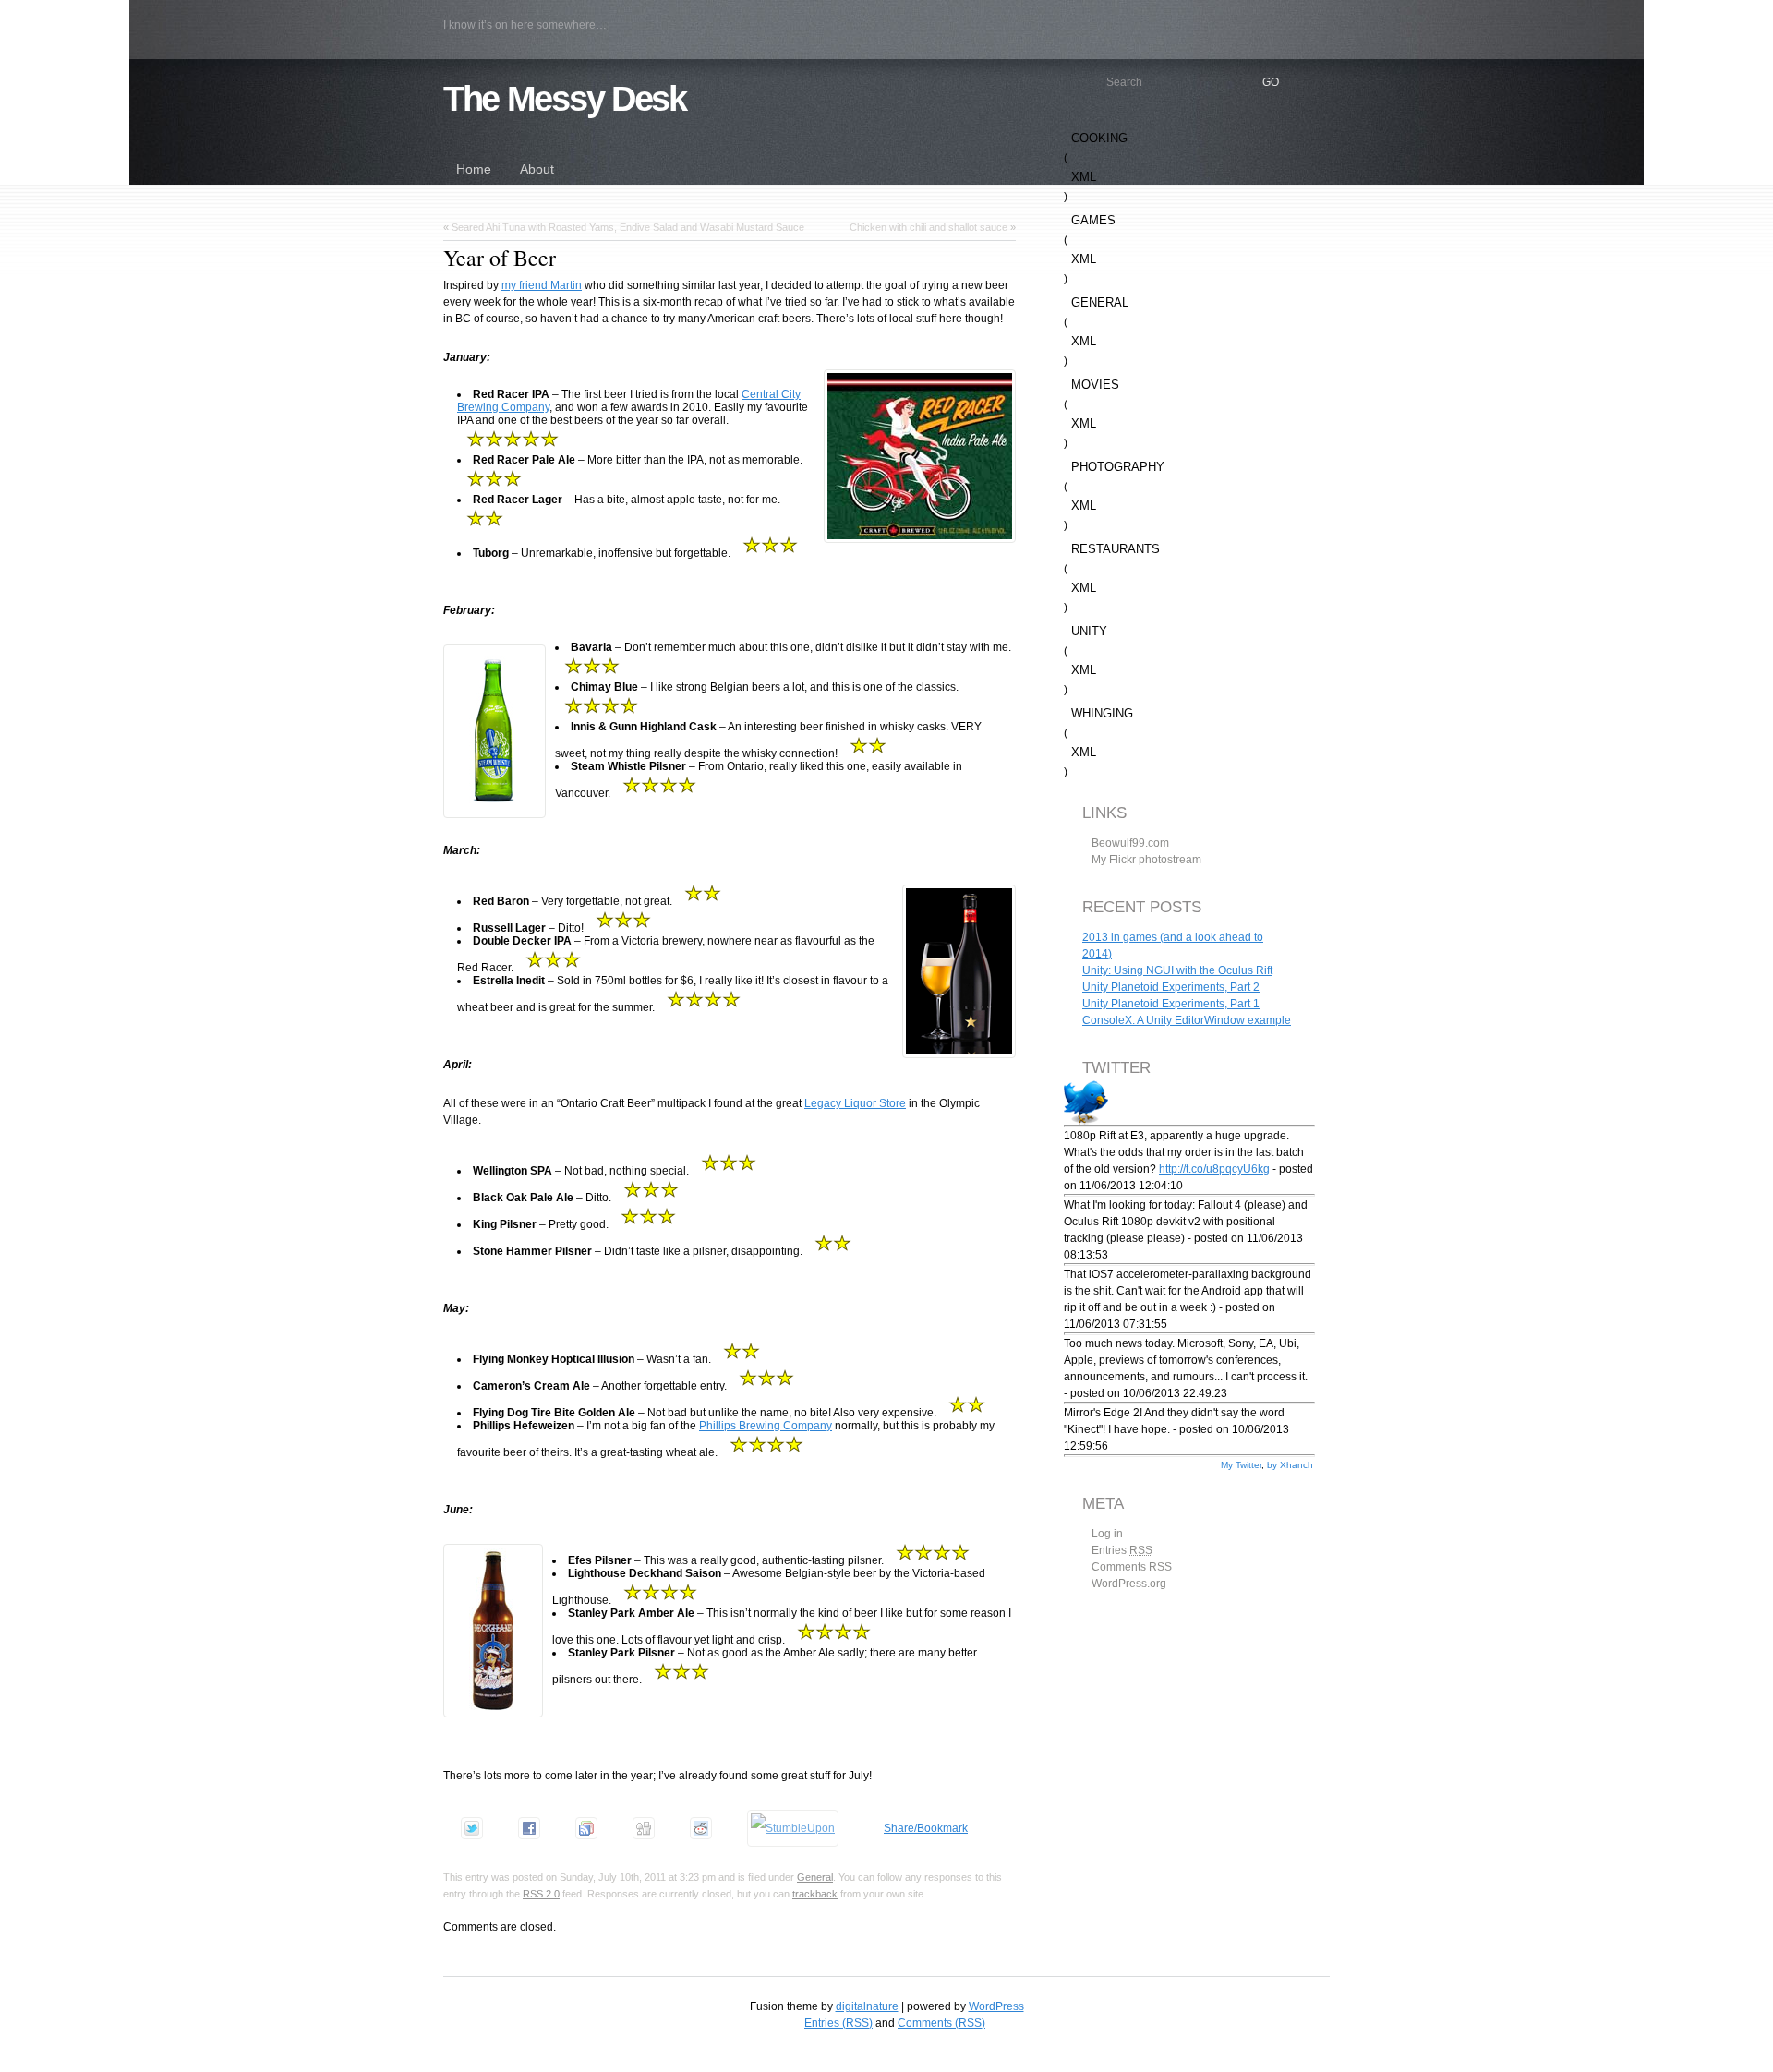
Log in (1107, 1534)
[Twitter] (472, 1827)
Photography (1118, 467)
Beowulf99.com (1130, 843)
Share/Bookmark (926, 1828)
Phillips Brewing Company (766, 1426)
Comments (1132, 1567)
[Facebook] (529, 1827)
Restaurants (1116, 549)
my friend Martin (542, 285)
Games (1093, 220)
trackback (815, 1894)
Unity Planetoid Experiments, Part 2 (1171, 987)
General (815, 1877)
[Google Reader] (586, 1827)
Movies (1095, 385)
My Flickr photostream (1146, 860)
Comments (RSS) (941, 2023)
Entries (1122, 1550)
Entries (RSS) (838, 2023)
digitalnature (867, 2006)
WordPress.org (1129, 1584)
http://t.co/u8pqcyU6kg (1214, 1169)
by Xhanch (1290, 1465)
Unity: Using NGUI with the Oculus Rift (1177, 970)
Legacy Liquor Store (855, 1103)
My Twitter (1241, 1465)
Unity (1089, 631)
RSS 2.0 (541, 1894)
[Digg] (644, 1827)
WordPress (996, 2006)
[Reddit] (701, 1827)
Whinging (1102, 713)
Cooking (1099, 138)
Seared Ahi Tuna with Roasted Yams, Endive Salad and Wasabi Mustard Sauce (628, 227)
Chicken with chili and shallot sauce (929, 227)
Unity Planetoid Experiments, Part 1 (1171, 1004)
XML (1084, 177)
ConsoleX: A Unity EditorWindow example (1187, 1020)
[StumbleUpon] (793, 1827)
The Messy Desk (565, 98)
